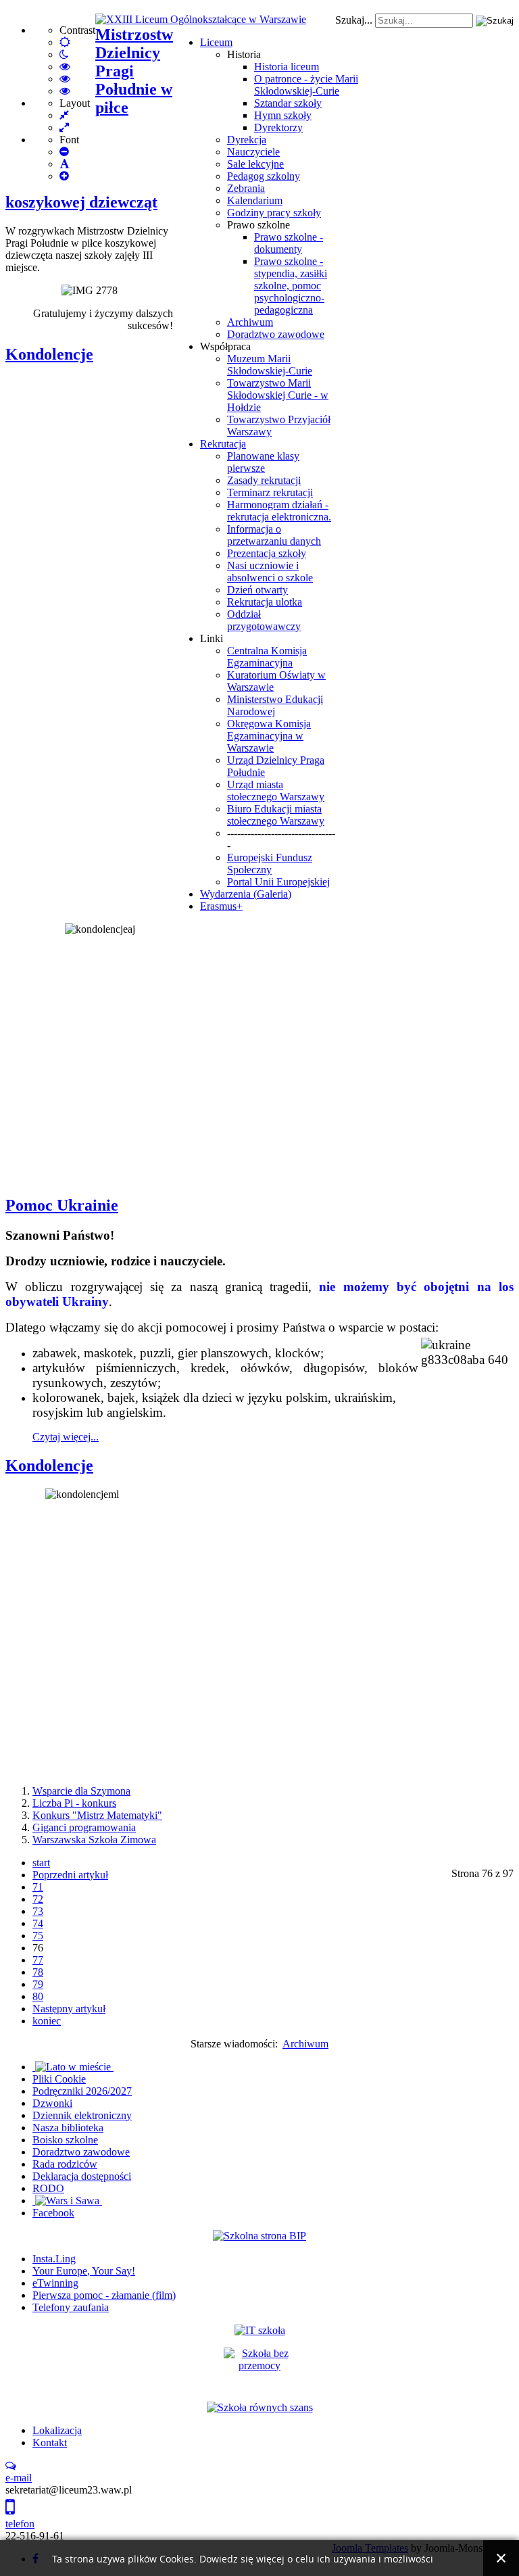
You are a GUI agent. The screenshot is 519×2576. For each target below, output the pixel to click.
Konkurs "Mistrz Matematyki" (97, 1815)
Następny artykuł (69, 2009)
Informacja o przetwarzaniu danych (274, 535)
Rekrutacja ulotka (265, 602)
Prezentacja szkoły (267, 553)
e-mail (19, 2478)
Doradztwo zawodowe (276, 334)
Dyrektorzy (278, 127)
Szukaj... (354, 20)
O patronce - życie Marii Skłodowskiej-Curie (306, 85)
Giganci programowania (84, 1827)
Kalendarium (255, 200)
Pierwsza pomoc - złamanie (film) (104, 2295)
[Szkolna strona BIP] (259, 2236)
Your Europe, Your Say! (84, 2271)
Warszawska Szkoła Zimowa (94, 1840)
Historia (244, 54)
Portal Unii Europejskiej (278, 882)
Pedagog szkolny (264, 176)
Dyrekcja (247, 140)
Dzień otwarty (257, 590)
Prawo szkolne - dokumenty (289, 243)
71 (38, 1887)
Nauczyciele (253, 152)
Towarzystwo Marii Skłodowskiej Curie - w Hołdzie (278, 395)
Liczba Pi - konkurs (74, 1803)
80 (38, 1996)
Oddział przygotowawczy (264, 620)
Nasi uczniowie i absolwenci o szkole (270, 572)
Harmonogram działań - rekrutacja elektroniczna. (279, 511)
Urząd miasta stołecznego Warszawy (276, 791)
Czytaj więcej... (66, 1437)
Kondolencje (49, 354)
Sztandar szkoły (288, 103)
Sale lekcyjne (255, 164)
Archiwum (250, 322)
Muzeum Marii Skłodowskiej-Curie (270, 365)
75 (38, 1936)
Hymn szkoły (283, 115)
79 (38, 1984)
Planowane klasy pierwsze (263, 462)
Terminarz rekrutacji (270, 492)
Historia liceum (287, 67)
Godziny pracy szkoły (274, 213)
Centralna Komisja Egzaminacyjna (267, 657)
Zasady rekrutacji (264, 480)
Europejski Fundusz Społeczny (270, 864)
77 (38, 1960)
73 (38, 1911)
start (41, 1863)
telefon (20, 2524)
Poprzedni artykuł (70, 1875)
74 (38, 1923)
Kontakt (50, 2443)
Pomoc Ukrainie (62, 1205)
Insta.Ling (54, 2259)
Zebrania (246, 188)
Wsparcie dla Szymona (81, 1791)
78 (38, 1972)
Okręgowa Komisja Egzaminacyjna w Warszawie (269, 736)
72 (38, 1899)
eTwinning (55, 2283)
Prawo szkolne (258, 225)
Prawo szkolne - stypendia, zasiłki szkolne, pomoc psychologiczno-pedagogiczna (291, 286)
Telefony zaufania (71, 2307)
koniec (47, 2021)
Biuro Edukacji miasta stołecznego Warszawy (276, 815)
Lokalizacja (57, 2430)
